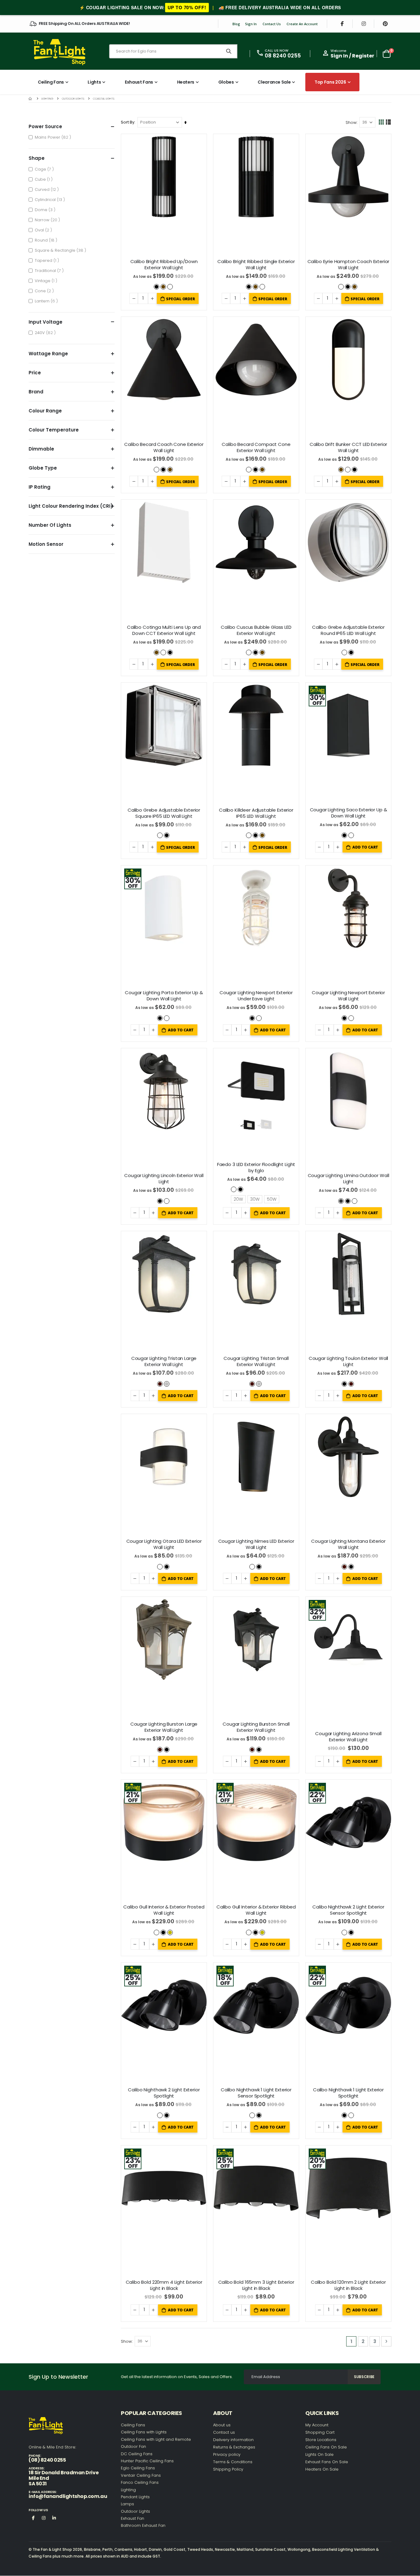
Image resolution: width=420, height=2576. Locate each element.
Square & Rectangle (61, 250)
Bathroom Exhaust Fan (143, 2525)
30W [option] (255, 1199)
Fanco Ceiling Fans (140, 2482)
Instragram (44, 2518)
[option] (157, 287)
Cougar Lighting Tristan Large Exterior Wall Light (164, 1361)
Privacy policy (227, 2454)
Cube (44, 179)
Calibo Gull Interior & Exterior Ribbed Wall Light (256, 1910)
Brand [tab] (36, 392)
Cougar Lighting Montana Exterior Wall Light (348, 1544)
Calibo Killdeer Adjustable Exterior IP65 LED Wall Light (256, 813)
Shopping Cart (320, 2432)
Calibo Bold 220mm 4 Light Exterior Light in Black (164, 2285)
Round (47, 240)
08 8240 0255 (283, 56)
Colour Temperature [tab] (54, 430)
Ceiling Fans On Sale (326, 2447)
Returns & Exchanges (234, 2447)
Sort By (128, 122)
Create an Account (302, 24)
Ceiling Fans (133, 2425)
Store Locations (321, 2440)
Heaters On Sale (322, 2469)
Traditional (50, 270)
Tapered (48, 260)
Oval (44, 230)
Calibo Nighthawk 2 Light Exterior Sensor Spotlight (348, 1910)
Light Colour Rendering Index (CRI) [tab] (71, 506)
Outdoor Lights (73, 99)
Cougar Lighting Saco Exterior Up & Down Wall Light (349, 813)
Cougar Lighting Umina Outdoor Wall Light (349, 1179)
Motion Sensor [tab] (46, 544)
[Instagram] (364, 24)
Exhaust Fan (133, 2518)
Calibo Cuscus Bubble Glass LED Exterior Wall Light (256, 630)
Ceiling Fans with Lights (144, 2432)
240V (46, 333)
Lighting (47, 99)
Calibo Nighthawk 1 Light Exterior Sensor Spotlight (256, 2093)
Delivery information (233, 2440)
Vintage (47, 281)
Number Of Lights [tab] (50, 525)
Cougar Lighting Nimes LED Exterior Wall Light (256, 1544)
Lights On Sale (319, 2454)
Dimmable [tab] (41, 449)
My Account (317, 2425)
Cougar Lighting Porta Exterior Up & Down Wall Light (164, 996)
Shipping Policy (228, 2469)
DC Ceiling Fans (137, 2454)
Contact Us (272, 24)
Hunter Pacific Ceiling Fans (147, 2461)
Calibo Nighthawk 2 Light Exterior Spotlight (164, 2093)
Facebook (33, 2518)
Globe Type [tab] (43, 468)
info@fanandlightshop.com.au (68, 2496)
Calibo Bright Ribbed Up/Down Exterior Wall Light (164, 265)
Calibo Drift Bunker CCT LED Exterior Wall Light (349, 447)
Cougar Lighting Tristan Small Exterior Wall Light (256, 1361)
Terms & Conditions (233, 2462)
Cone (45, 291)
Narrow (48, 220)
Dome (46, 210)
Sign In (251, 24)
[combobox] (173, 51)
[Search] (229, 51)
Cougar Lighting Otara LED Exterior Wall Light (164, 1544)
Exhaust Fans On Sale (327, 2462)
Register (363, 56)
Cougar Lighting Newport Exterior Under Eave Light (256, 996)
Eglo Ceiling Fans (138, 2468)
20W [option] (238, 1199)
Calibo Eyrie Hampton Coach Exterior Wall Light (349, 265)
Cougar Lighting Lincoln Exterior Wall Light (164, 1179)
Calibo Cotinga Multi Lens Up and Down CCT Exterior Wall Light (164, 630)
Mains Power (54, 137)
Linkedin (54, 2518)
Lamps (127, 2504)
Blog (236, 24)
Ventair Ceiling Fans (141, 2475)
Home (31, 98)
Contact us (224, 2432)
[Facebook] (342, 24)
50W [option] (272, 1199)
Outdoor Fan (133, 2446)
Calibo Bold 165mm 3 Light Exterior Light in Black (256, 2285)
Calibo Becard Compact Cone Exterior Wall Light (256, 447)
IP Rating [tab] (40, 487)
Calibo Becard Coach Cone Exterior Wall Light (164, 447)
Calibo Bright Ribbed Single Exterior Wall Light (256, 265)
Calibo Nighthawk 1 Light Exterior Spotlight (348, 2093)
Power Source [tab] (45, 126)
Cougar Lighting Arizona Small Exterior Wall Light (348, 1737)
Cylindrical (51, 199)
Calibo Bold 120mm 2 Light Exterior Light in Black (348, 2285)
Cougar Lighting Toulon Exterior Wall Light (349, 1361)
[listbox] (164, 286)
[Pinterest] (385, 24)
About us (222, 2425)
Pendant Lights (135, 2497)
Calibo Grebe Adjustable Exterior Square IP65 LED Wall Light (164, 813)
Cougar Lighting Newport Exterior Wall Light (348, 996)
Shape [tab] (37, 158)
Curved (48, 189)
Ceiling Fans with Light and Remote (156, 2439)
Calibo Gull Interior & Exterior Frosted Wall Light (164, 1910)
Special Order (180, 299)
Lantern (47, 301)
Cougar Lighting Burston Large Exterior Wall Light (164, 1727)
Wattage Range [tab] (48, 354)
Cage (45, 169)
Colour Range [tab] (45, 411)
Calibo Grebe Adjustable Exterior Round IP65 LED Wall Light (348, 630)
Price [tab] (35, 373)
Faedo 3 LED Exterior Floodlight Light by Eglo (256, 1168)
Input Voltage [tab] (46, 322)
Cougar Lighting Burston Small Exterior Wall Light (256, 1727)
